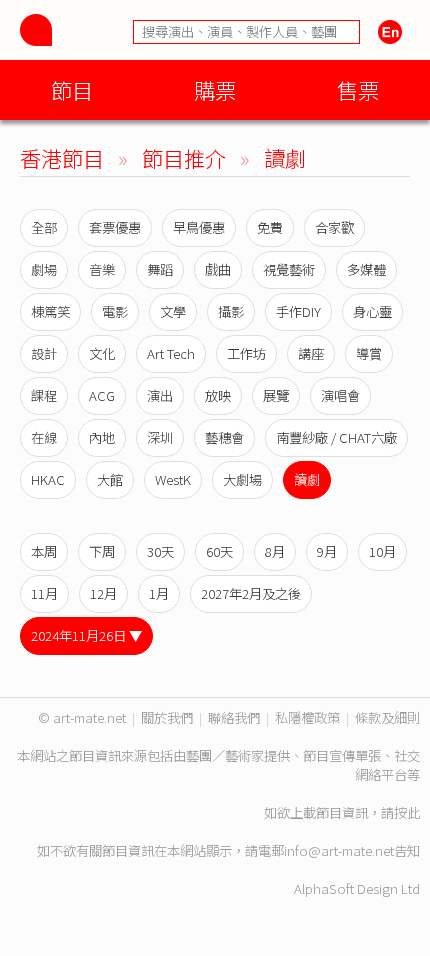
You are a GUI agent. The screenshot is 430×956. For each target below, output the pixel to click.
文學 (173, 311)
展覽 (276, 395)
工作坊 (246, 353)
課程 (44, 395)
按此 (407, 812)
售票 (358, 89)
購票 (215, 89)
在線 (44, 437)
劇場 (44, 269)
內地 (102, 437)
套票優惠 (115, 227)
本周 (44, 551)
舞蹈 (160, 269)
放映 (218, 395)
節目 (72, 89)
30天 (160, 551)
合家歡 (334, 227)
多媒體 (366, 269)
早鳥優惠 (199, 227)
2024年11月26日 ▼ (86, 635)
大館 (110, 479)
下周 (102, 551)
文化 (102, 353)
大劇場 (242, 479)
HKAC (48, 479)
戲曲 (218, 269)
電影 (115, 311)
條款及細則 (387, 717)
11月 (44, 593)
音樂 (102, 269)
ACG (102, 395)
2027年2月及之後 (251, 593)
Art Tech (171, 353)
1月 (159, 593)
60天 (219, 551)
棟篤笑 (50, 311)
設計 (44, 353)
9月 (327, 551)
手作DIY (298, 311)
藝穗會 (224, 437)
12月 (103, 593)
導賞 (369, 353)
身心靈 (372, 311)
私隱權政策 (307, 717)
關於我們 (167, 717)
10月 (382, 551)
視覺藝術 (289, 269)
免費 (270, 227)
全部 (44, 227)
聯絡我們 (234, 717)
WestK (173, 479)
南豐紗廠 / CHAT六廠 (336, 437)
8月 (275, 551)
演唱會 (340, 395)
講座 (311, 353)
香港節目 (62, 157)
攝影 (231, 311)
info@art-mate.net (339, 850)
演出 (160, 395)
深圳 (160, 437)
